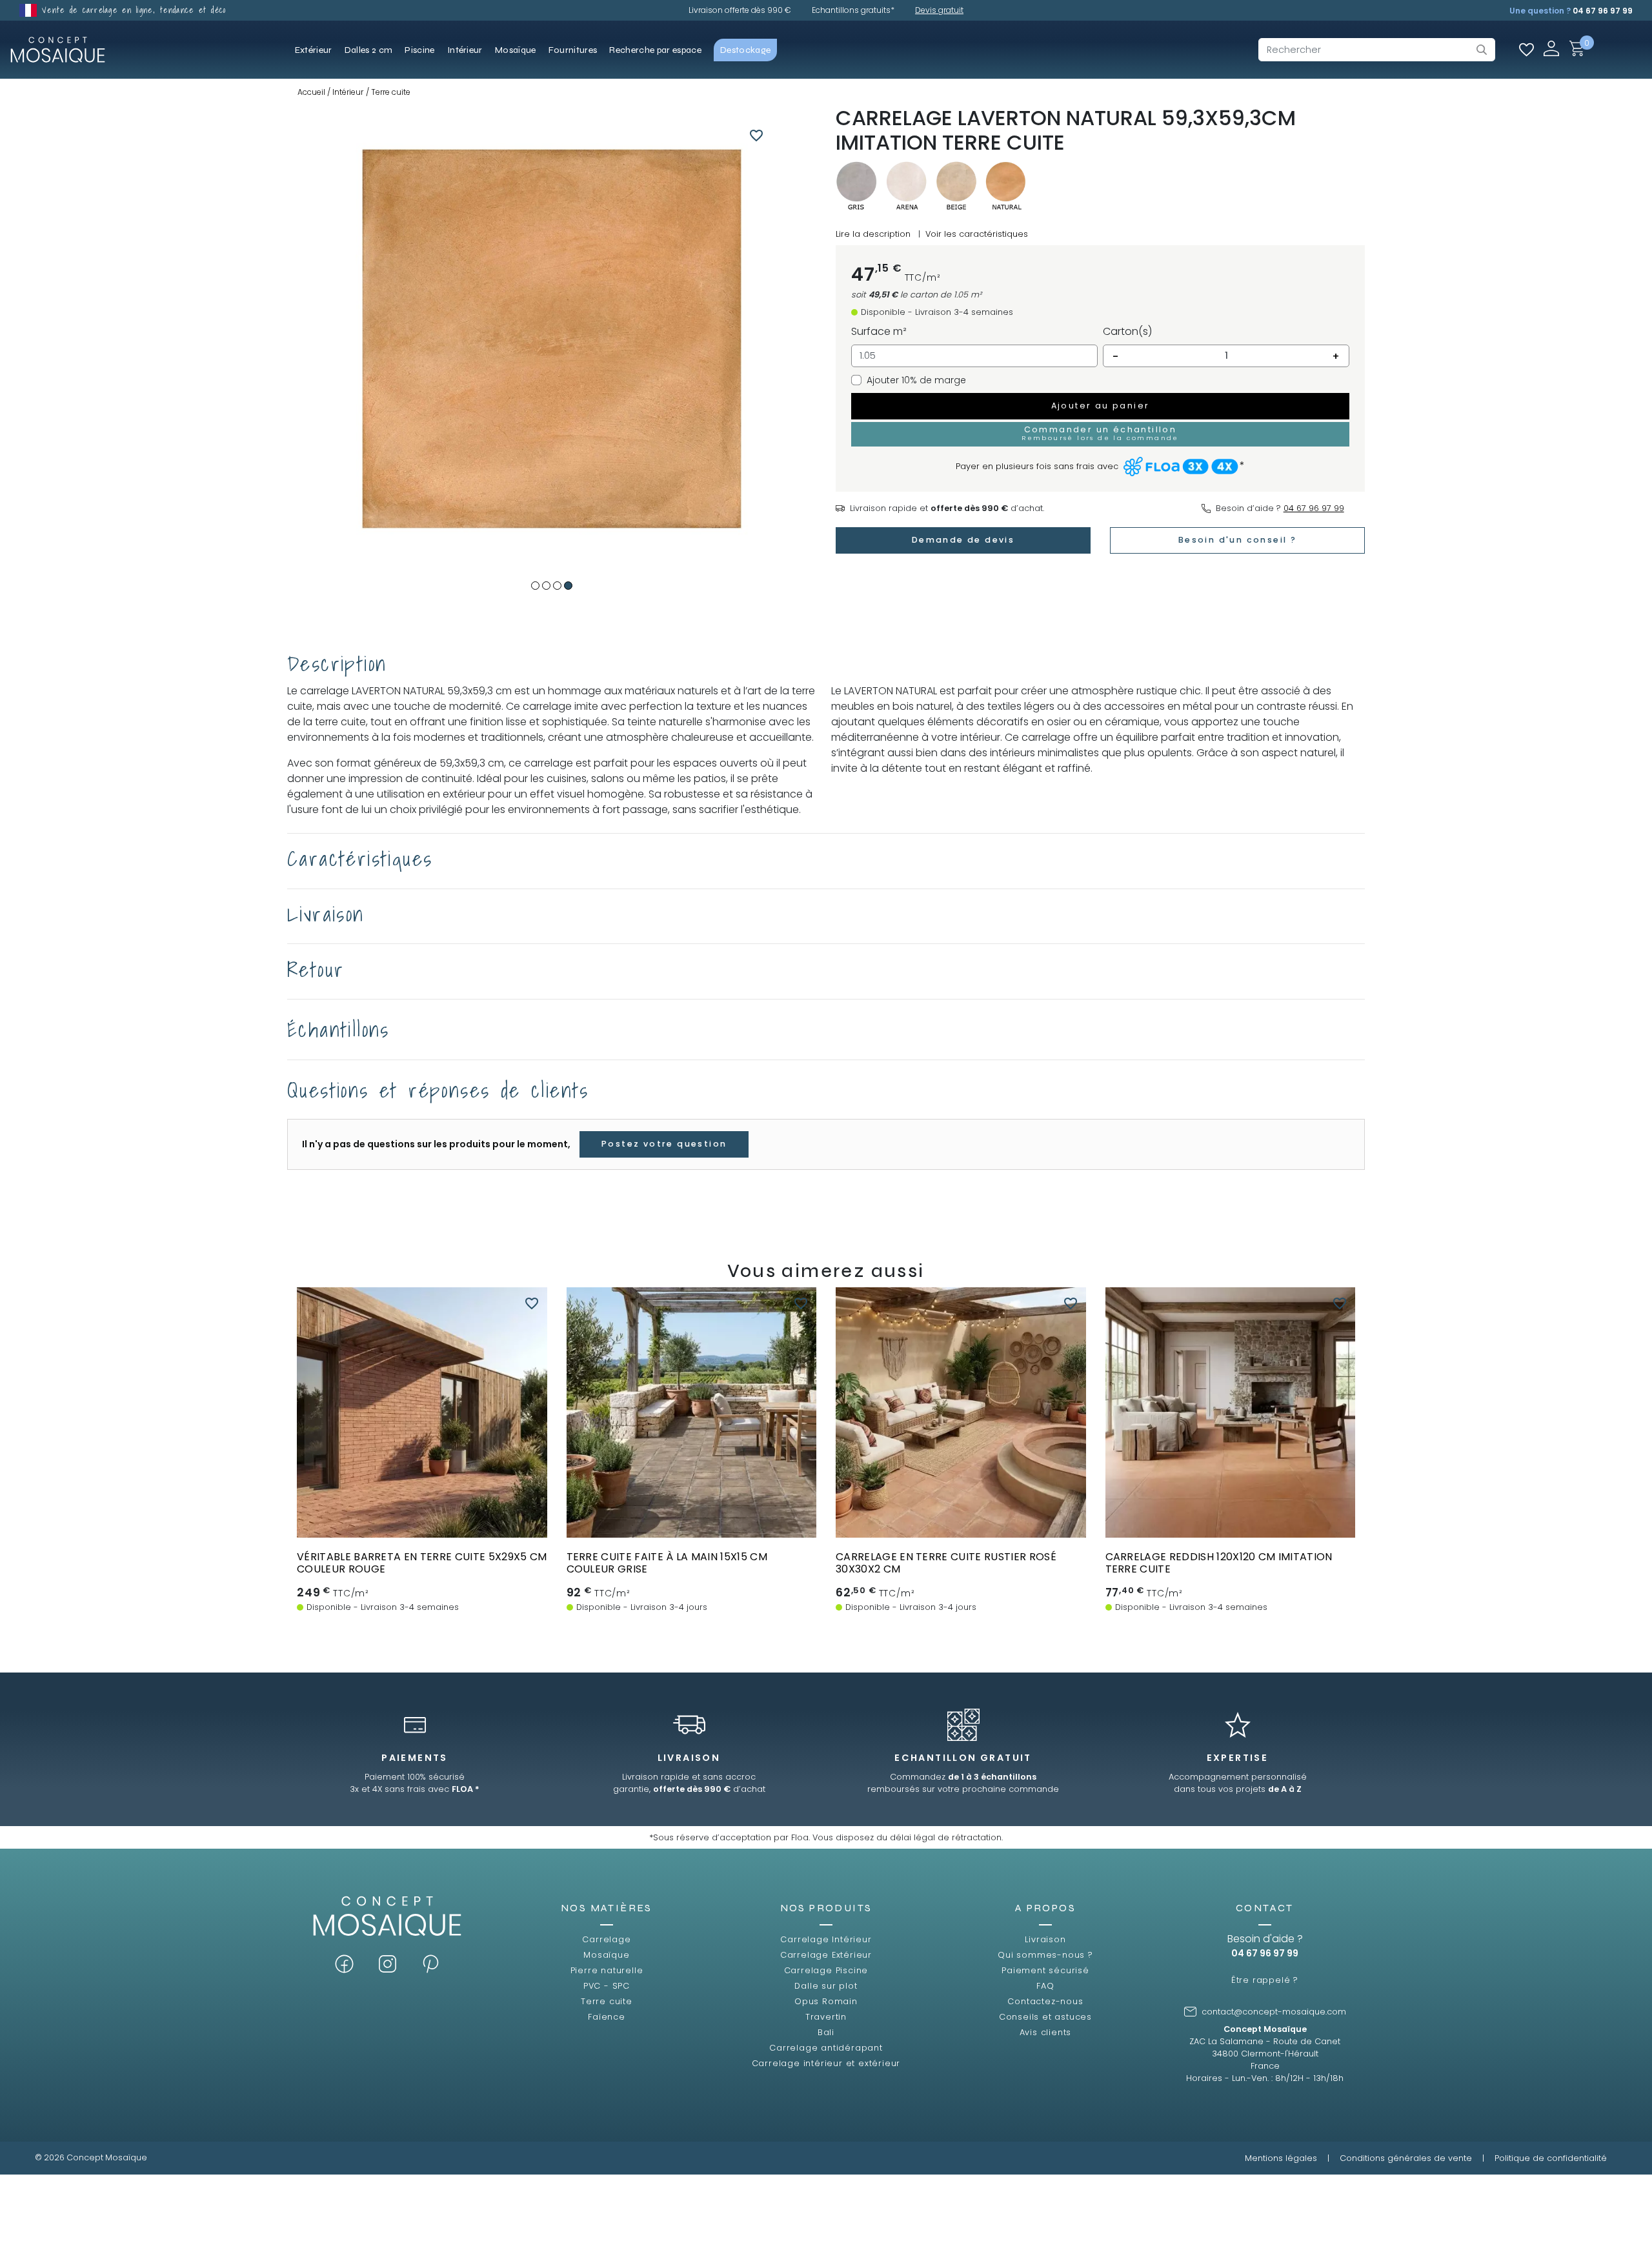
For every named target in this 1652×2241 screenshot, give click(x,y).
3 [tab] (557, 586)
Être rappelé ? (1265, 1980)
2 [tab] (546, 586)
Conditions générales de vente (1406, 2158)
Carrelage (606, 1939)
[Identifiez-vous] (1551, 48)
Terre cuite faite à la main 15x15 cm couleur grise (667, 1563)
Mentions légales (1281, 2158)
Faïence (607, 2017)
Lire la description (873, 234)
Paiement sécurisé (1045, 1970)
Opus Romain (826, 2001)
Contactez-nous (1045, 2001)
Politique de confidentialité (1551, 2158)
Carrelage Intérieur (826, 1939)
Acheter (422, 1525)
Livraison (1045, 1939)
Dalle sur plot (826, 1986)
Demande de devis (963, 540)
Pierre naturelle (607, 1970)
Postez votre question (664, 1144)
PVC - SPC (607, 1986)
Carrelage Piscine (826, 1970)
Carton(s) (1127, 331)
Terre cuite (607, 2001)
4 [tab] (568, 586)
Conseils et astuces (1045, 2017)
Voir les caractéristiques (977, 234)
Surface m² (879, 331)
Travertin (826, 2017)
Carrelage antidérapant (826, 2048)
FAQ (1045, 1986)
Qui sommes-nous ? (1045, 1955)
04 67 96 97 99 (1603, 11)
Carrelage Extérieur (826, 1955)
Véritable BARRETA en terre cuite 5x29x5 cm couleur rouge (422, 1563)
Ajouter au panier (1101, 406)
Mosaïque (606, 1955)
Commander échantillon (691, 1525)
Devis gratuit (939, 10)
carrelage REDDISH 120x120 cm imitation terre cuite (1219, 1563)
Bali (826, 2032)
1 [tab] (535, 586)
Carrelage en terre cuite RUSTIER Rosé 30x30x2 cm (946, 1563)
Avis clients (1046, 2032)
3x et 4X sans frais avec (415, 1789)
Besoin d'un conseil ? (1237, 540)
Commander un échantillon (1100, 433)
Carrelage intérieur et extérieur (826, 2063)
